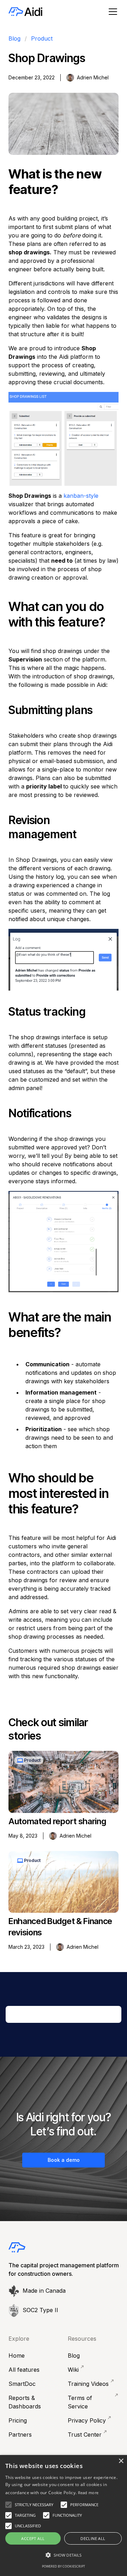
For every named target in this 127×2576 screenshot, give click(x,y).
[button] (111, 12)
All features (24, 2370)
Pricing (18, 2420)
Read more (88, 2493)
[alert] (64, 2515)
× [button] (121, 2461)
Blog (14, 38)
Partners (20, 2435)
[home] (25, 12)
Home (17, 2356)
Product (42, 38)
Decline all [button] (93, 2538)
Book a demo (64, 2160)
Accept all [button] (33, 2538)
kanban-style (81, 496)
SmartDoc (22, 2384)
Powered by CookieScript (64, 2566)
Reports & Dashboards (25, 2402)
